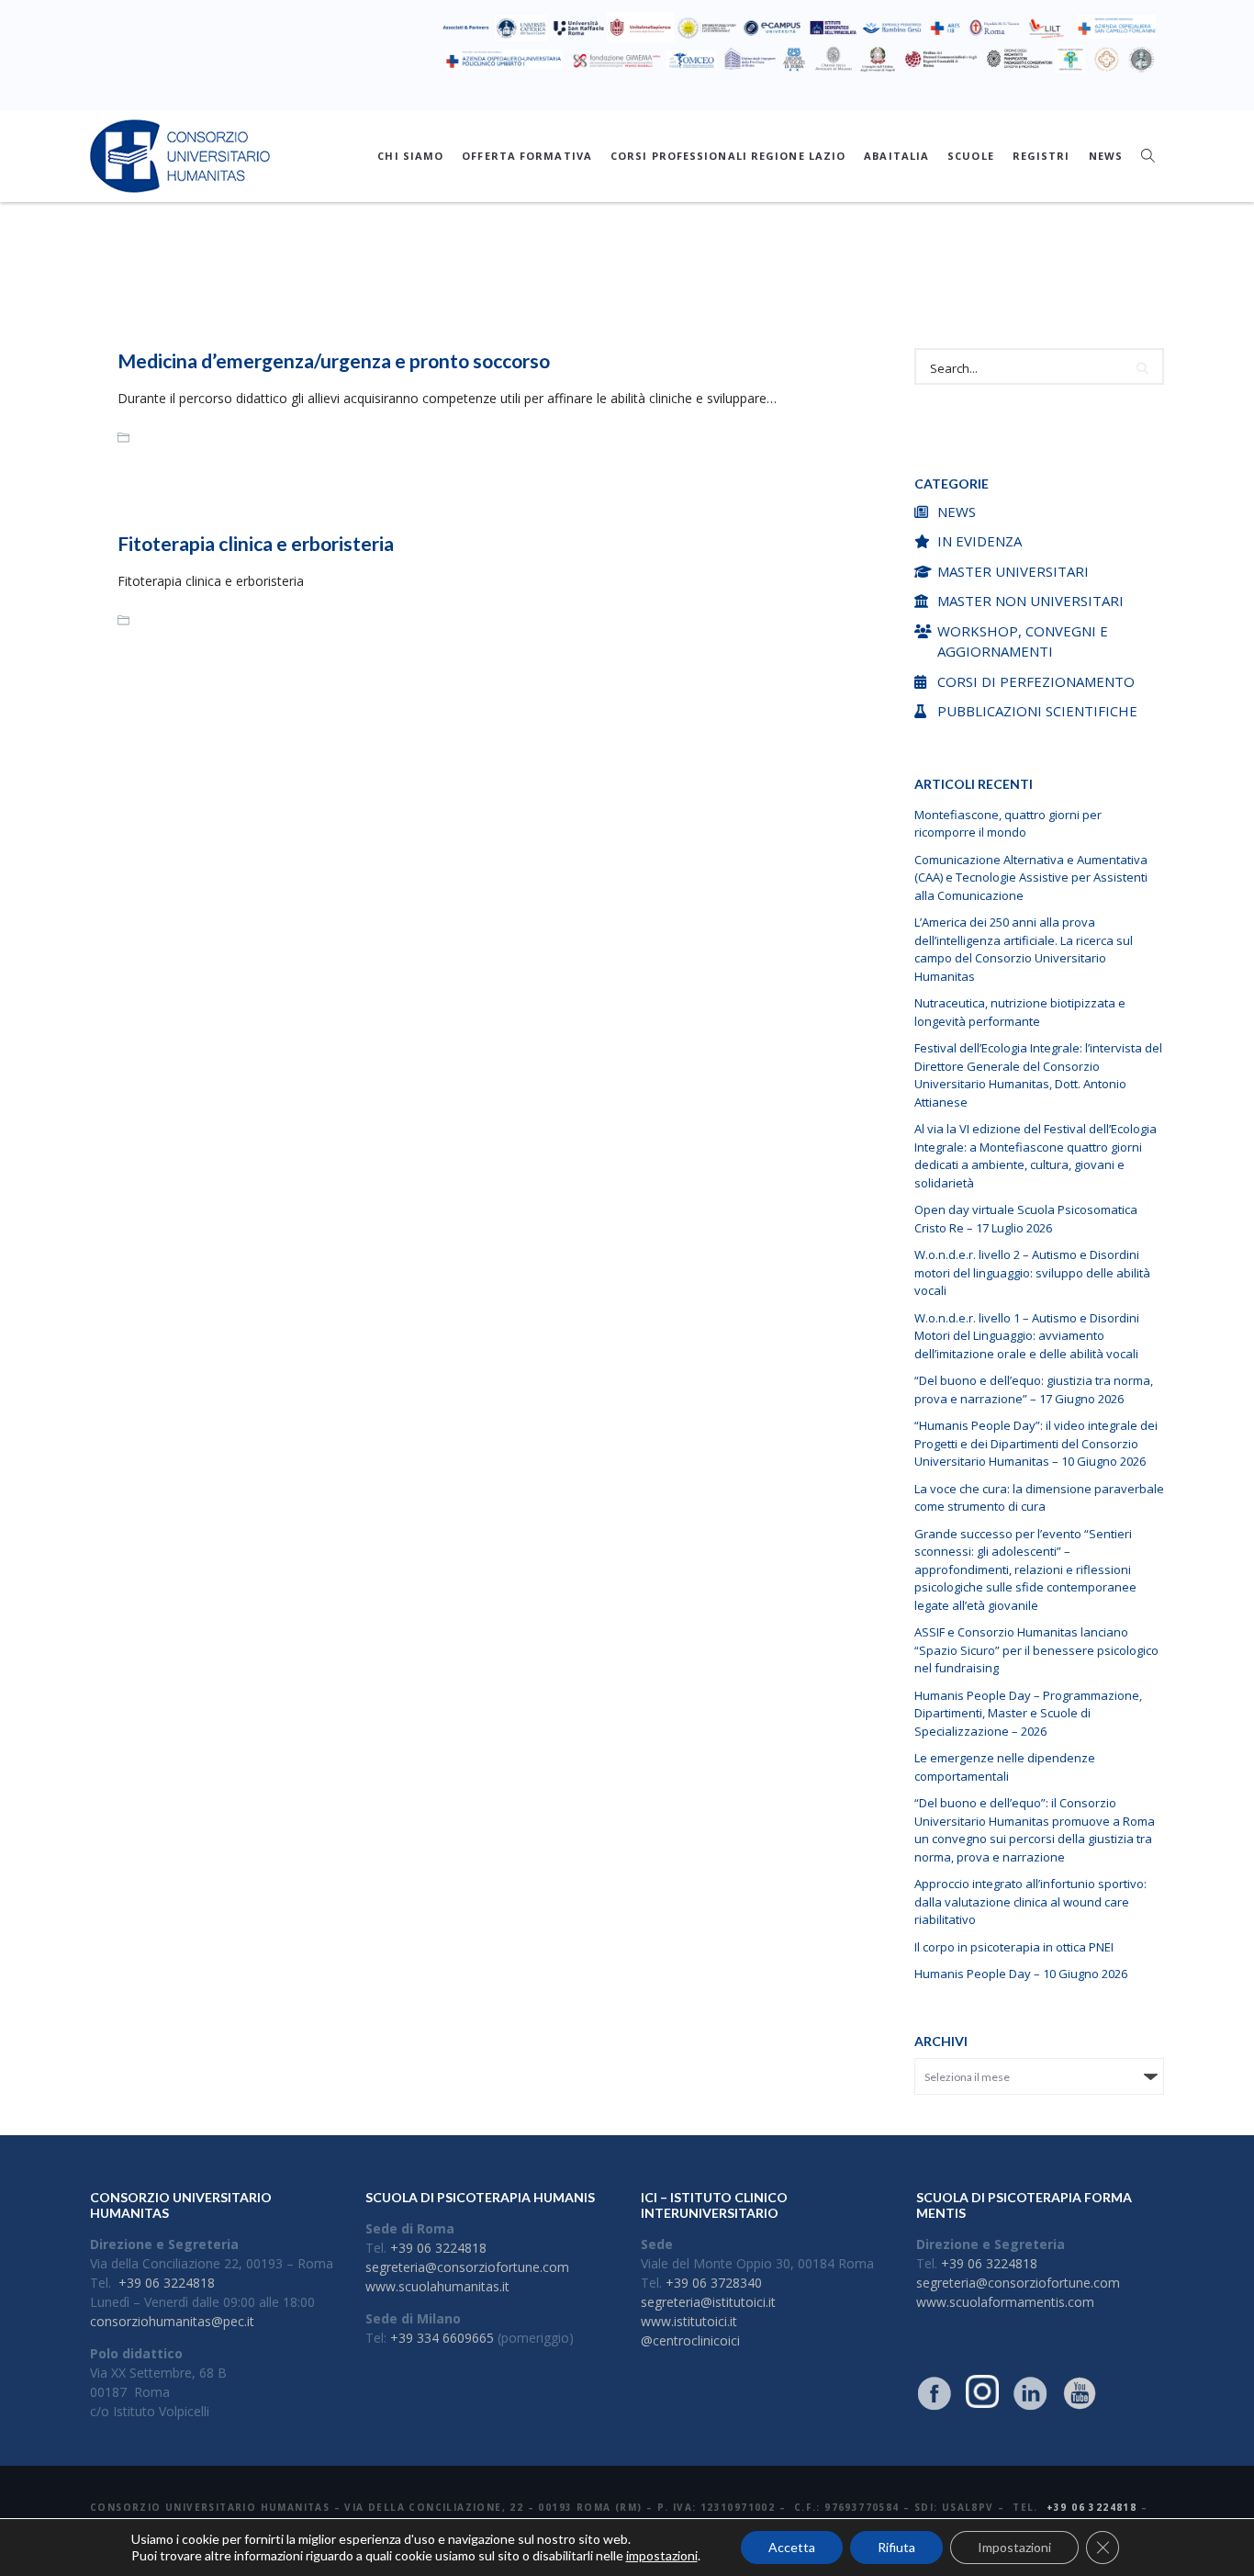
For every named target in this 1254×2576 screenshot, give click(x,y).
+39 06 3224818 (167, 2283)
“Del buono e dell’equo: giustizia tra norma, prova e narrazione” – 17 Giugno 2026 (1034, 1389)
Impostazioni (1014, 2547)
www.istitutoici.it (689, 2321)
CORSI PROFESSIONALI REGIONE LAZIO (728, 156)
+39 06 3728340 (714, 2283)
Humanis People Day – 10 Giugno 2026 (1021, 1974)
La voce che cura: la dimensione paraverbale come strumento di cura (1039, 1498)
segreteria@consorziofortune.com (467, 2267)
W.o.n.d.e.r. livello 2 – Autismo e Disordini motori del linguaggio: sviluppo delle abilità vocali (1032, 1272)
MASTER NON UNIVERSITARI (1030, 601)
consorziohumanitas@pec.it (172, 2321)
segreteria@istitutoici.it (708, 2302)
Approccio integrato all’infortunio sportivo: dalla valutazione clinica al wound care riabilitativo (1030, 1901)
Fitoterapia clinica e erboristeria (256, 543)
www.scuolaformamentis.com (1005, 2302)
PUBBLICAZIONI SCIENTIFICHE (1037, 711)
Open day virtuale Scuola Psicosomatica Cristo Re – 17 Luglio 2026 (1026, 1219)
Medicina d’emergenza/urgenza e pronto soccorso (334, 360)
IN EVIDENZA (980, 541)
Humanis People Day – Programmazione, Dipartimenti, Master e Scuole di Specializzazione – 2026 (1028, 1713)
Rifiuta (896, 2547)
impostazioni (662, 2555)
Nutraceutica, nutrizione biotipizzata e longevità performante (1020, 1012)
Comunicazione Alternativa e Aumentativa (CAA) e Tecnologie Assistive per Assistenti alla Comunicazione (1031, 877)
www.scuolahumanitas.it (437, 2286)
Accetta (792, 2547)
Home (549, 282)
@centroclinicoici (690, 2340)
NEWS (1106, 156)
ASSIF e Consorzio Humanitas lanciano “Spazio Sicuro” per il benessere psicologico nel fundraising (1036, 1650)
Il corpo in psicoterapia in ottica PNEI (1014, 1947)
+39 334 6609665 (442, 2338)
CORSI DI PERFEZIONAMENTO (1036, 681)
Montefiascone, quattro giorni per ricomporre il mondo (1008, 824)
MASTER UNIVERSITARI (1013, 571)
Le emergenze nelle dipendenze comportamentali (1005, 1767)
